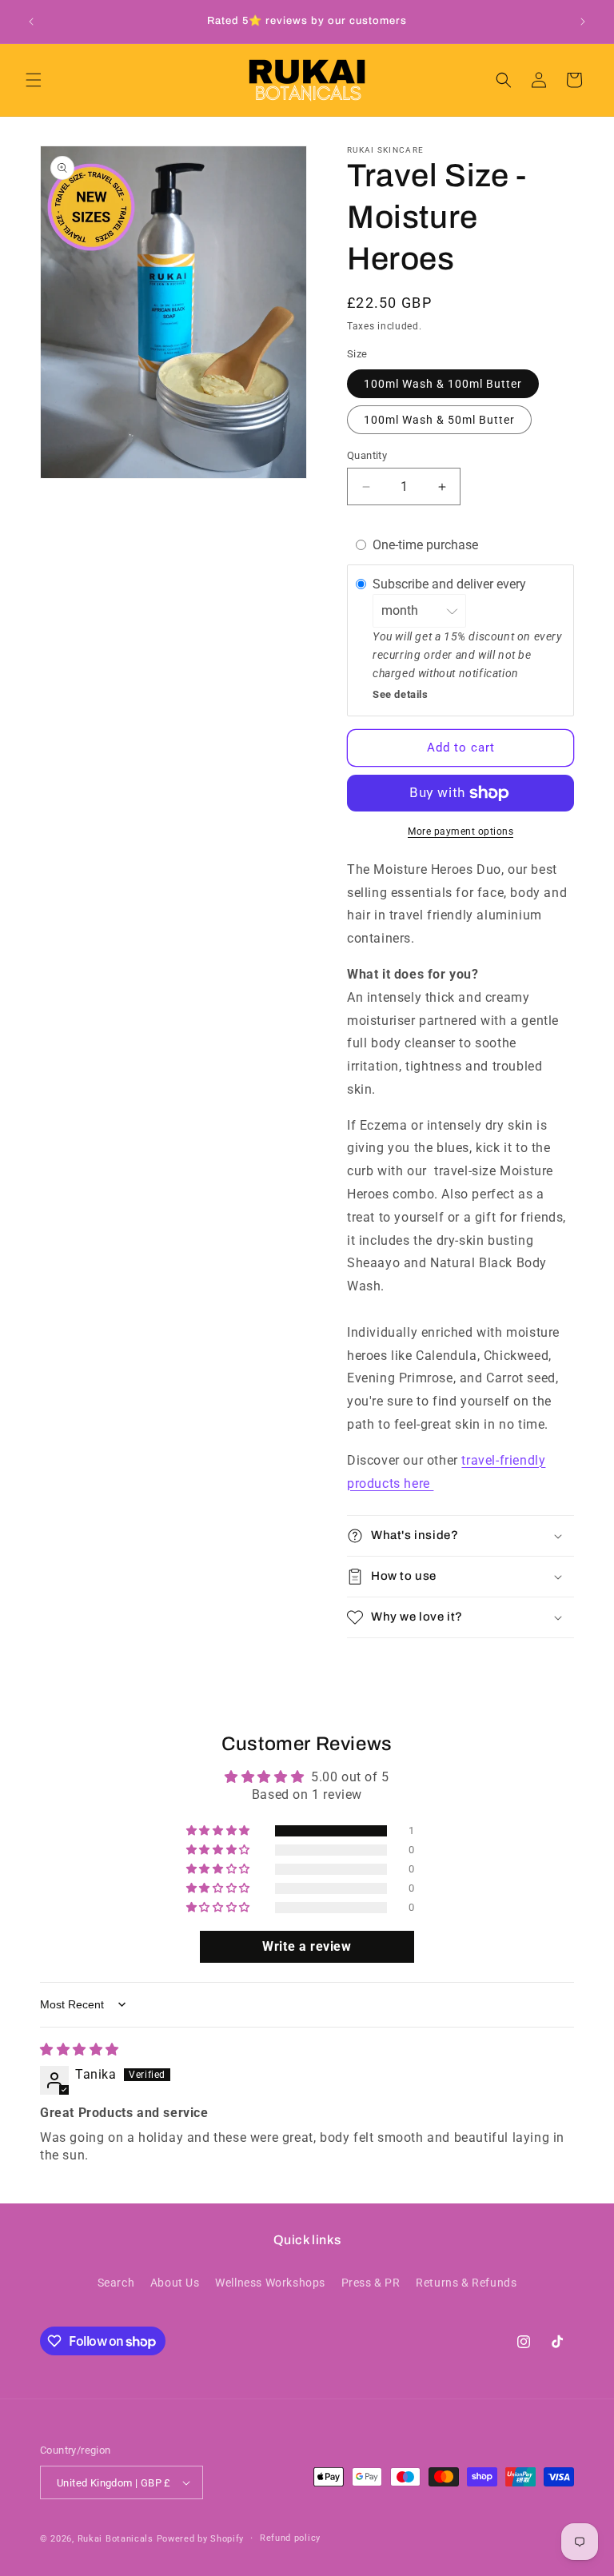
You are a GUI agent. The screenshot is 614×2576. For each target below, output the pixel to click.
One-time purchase (425, 545)
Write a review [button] (307, 1946)
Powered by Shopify (201, 2539)
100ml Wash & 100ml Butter (443, 384)
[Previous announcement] (31, 22)
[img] (80, 2050)
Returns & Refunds (466, 2283)
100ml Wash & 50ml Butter (439, 420)
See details (401, 694)
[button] (34, 80)
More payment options (460, 831)
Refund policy (290, 2538)
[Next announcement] (583, 22)
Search (116, 2283)
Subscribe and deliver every (451, 584)
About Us (175, 2283)
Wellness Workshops (270, 2283)
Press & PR (371, 2283)
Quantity (367, 455)
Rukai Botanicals (116, 2539)
